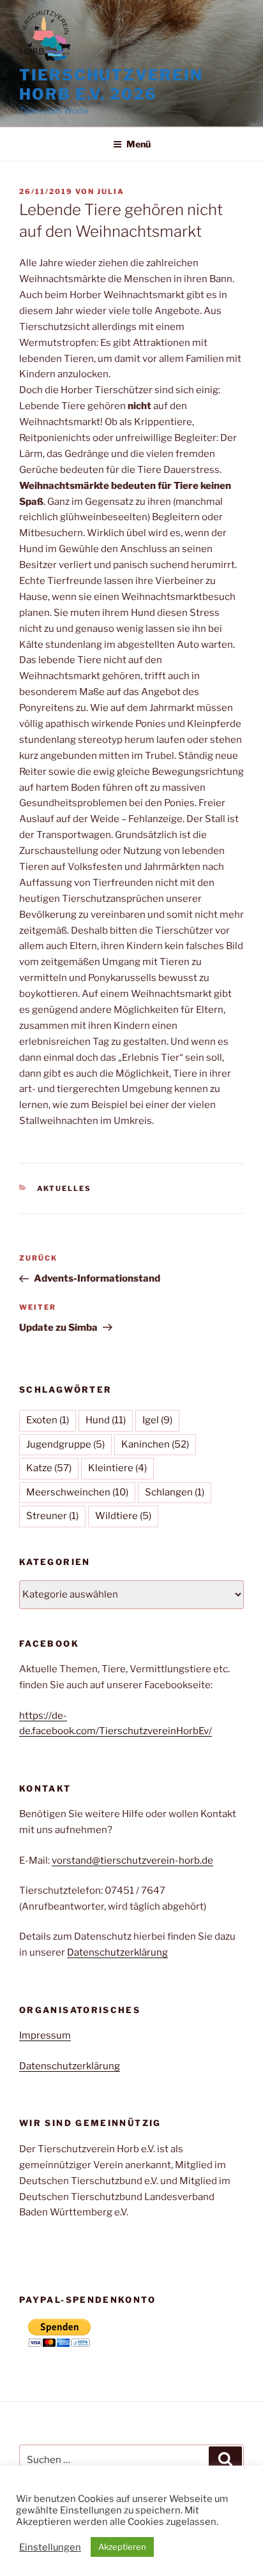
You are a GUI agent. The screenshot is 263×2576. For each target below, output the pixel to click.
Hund (106, 1420)
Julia (111, 191)
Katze (49, 1468)
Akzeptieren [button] (122, 2547)
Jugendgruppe (65, 1444)
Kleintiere (117, 1468)
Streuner (52, 1516)
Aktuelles (64, 1188)
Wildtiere (123, 1516)
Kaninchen (155, 1444)
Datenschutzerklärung (117, 1952)
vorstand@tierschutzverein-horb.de (132, 1861)
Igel (157, 1420)
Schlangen (175, 1492)
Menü (139, 144)
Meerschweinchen (77, 1492)
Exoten (48, 1420)
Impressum (45, 2035)
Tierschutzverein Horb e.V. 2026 (111, 85)
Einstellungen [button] (50, 2547)
